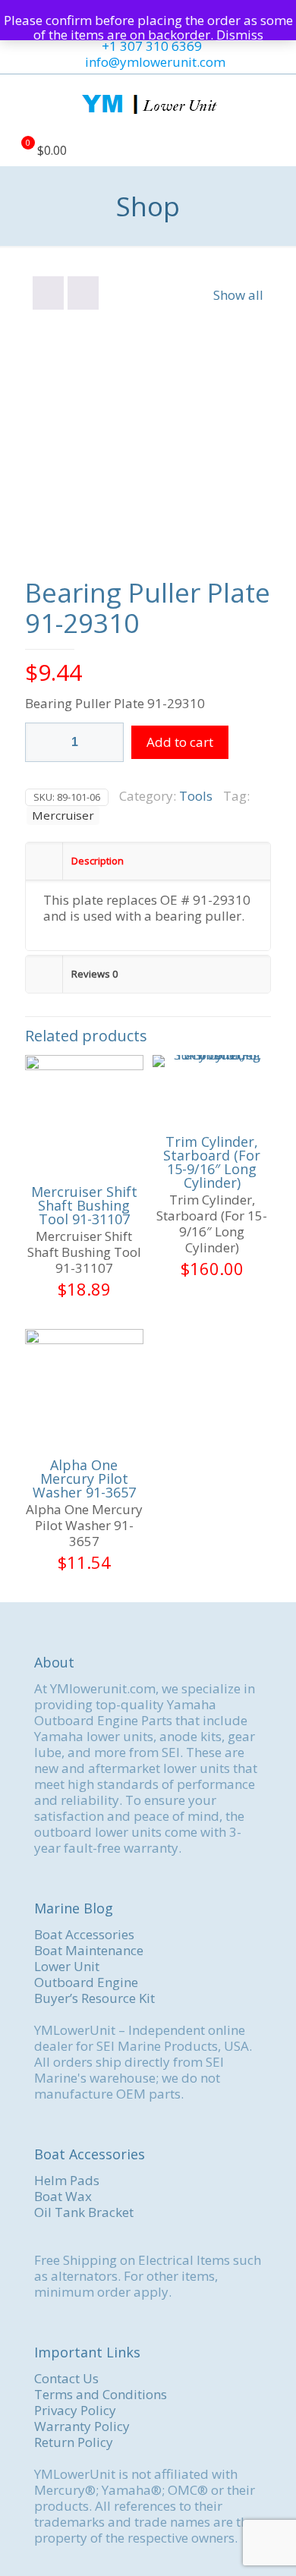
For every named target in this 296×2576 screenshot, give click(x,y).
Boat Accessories (84, 1934)
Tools (196, 796)
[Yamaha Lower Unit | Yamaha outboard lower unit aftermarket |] (148, 105)
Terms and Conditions (101, 2394)
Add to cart (180, 742)
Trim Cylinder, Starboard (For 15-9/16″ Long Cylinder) (212, 1162)
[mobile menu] (276, 105)
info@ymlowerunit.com (155, 62)
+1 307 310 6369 (152, 46)
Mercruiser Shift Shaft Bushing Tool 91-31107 (84, 1205)
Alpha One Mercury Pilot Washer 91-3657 (84, 1479)
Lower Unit (67, 1966)
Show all (238, 295)
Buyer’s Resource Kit (94, 1998)
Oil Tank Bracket (84, 2212)
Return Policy (74, 2442)
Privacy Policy (75, 2410)
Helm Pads (67, 2180)
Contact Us (66, 2378)
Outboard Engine (86, 1982)
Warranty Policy (82, 2426)
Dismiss (240, 35)
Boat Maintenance (89, 1950)
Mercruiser (63, 815)
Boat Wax (63, 2196)
